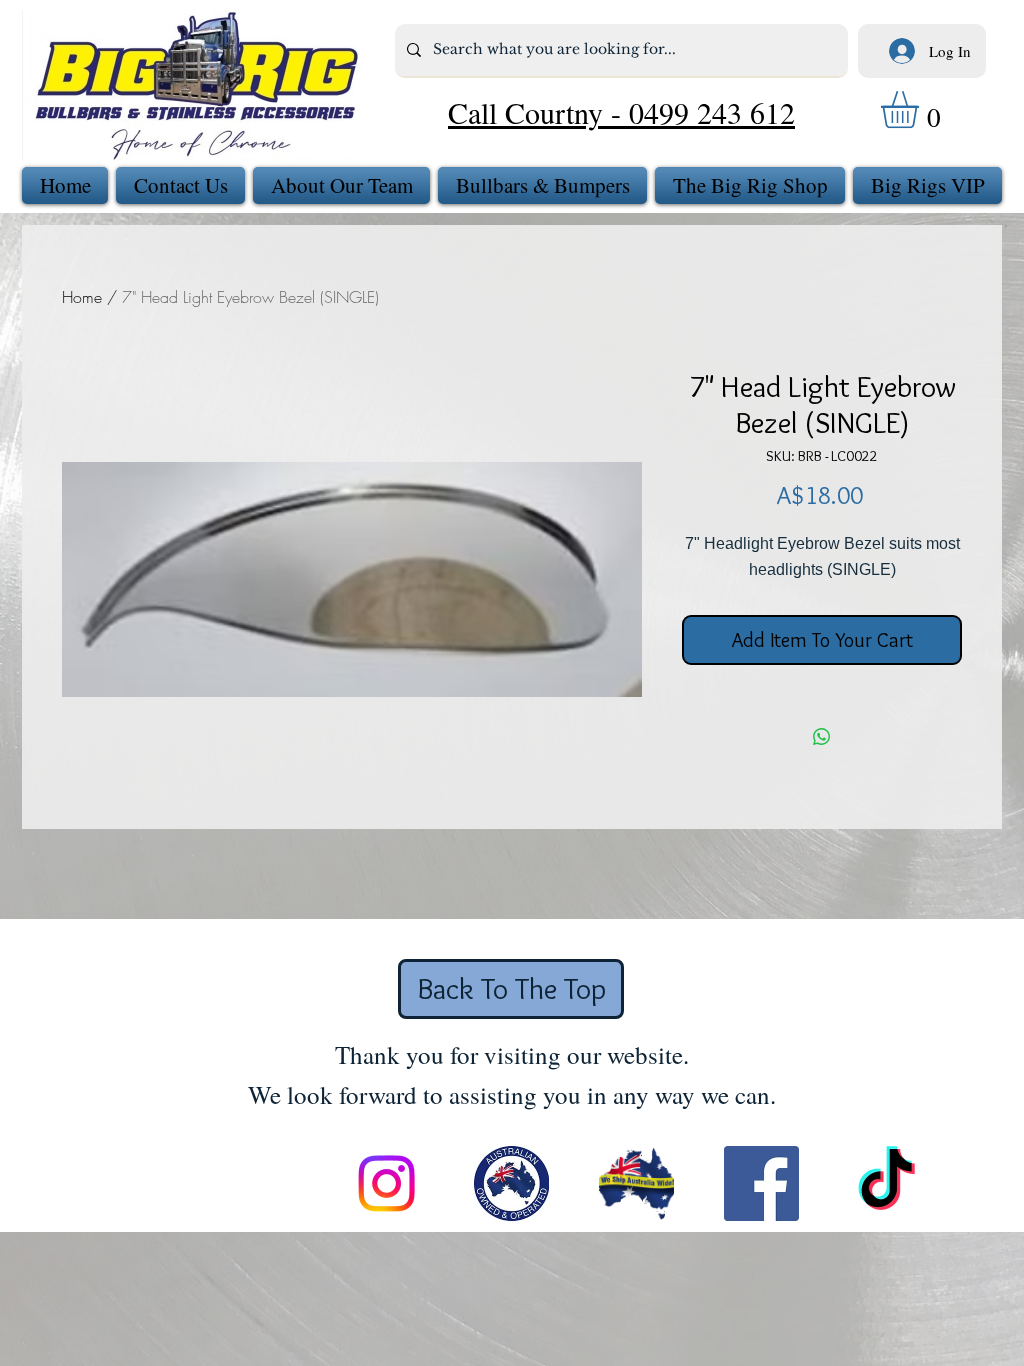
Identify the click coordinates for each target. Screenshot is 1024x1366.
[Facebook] (761, 1183)
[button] (921, 109)
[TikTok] (886, 1183)
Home (82, 297)
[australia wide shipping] (636, 1183)
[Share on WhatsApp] (822, 737)
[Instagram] (386, 1183)
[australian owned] (511, 1183)
